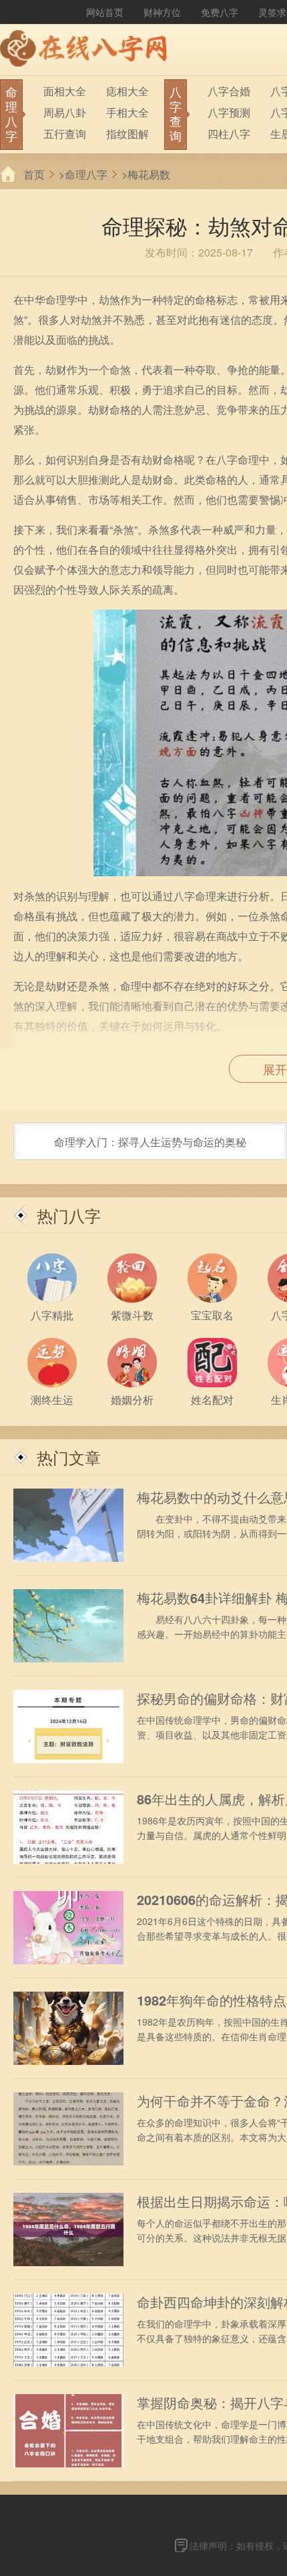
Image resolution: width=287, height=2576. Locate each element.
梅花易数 (149, 174)
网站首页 (105, 12)
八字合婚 (229, 91)
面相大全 (65, 91)
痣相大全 (127, 91)
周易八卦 (65, 112)
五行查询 (65, 134)
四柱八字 (229, 134)
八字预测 (229, 112)
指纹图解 (127, 134)
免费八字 (220, 12)
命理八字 (86, 174)
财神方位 (162, 12)
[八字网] (87, 50)
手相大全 (127, 112)
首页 (34, 174)
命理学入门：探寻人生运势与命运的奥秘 (150, 1142)
